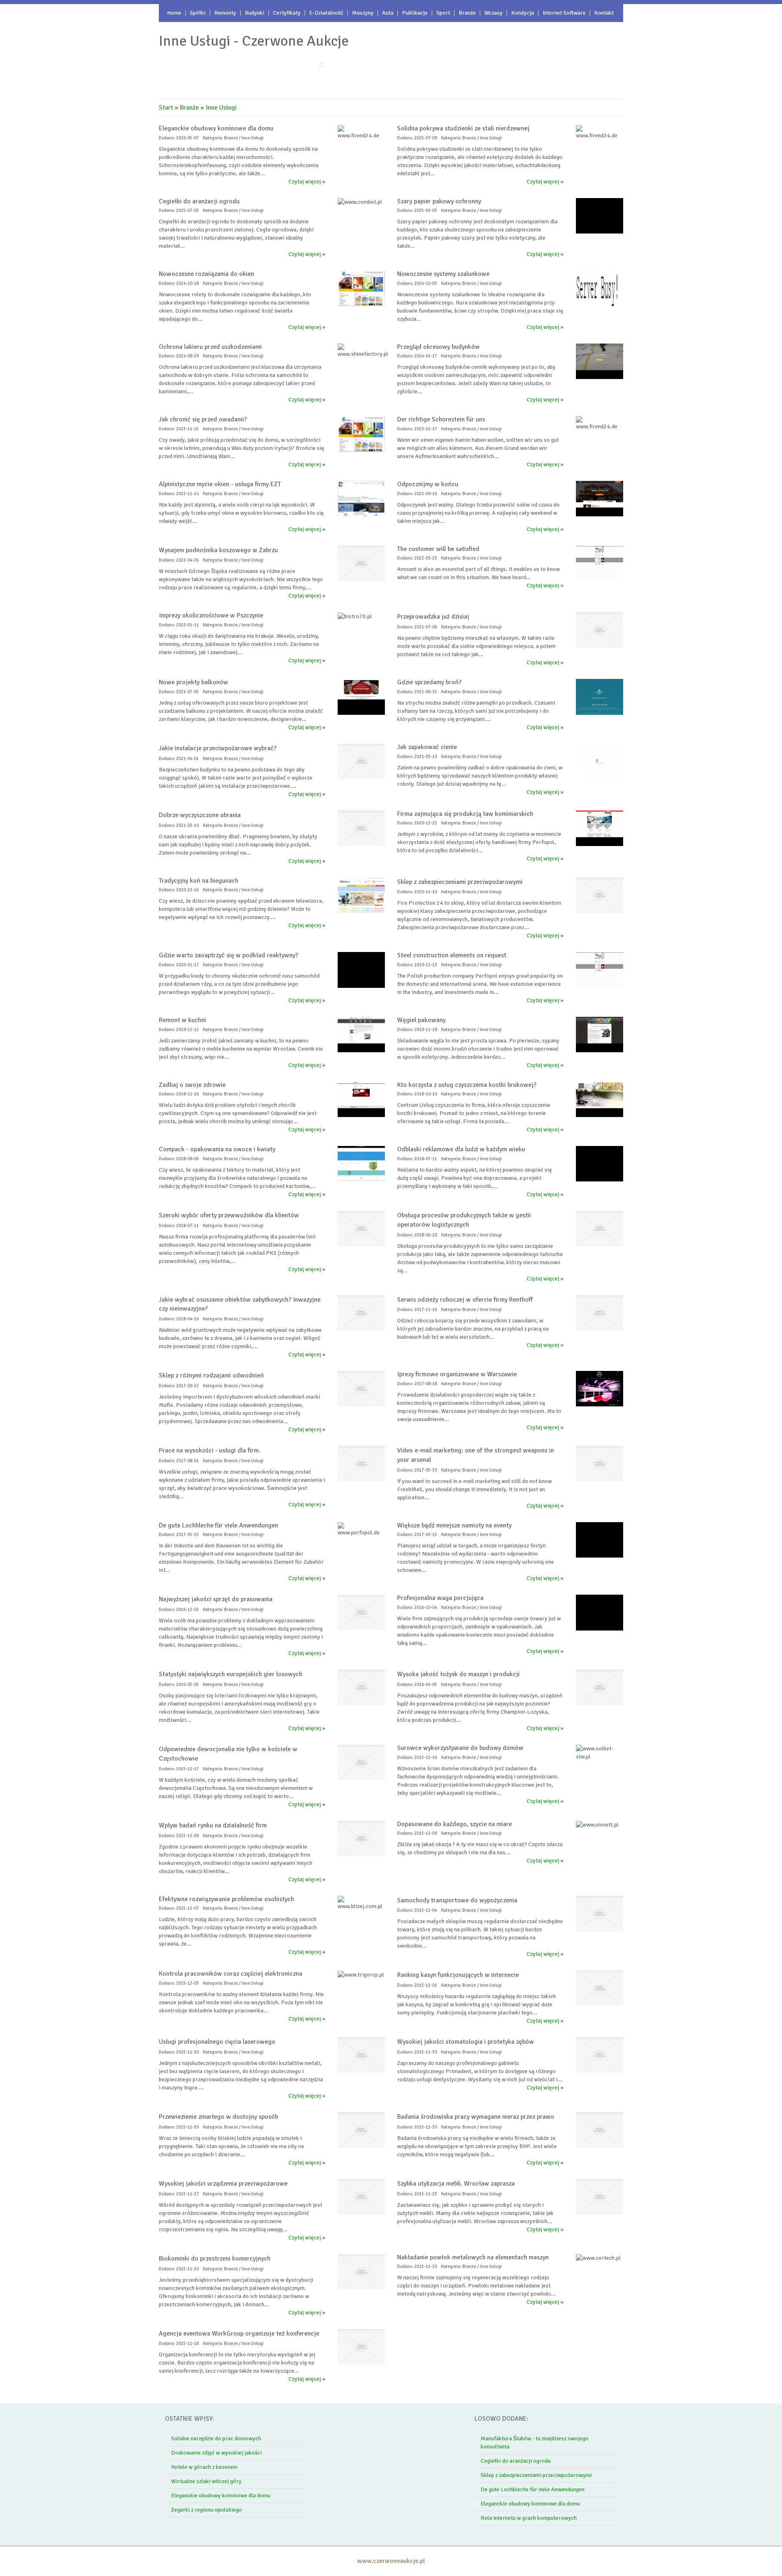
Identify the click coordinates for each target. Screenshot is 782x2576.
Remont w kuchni (182, 1020)
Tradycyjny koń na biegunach (199, 881)
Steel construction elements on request (452, 955)
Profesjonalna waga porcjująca (440, 1598)
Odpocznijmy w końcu (428, 484)
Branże (189, 108)
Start (166, 108)
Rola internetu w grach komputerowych (529, 2518)
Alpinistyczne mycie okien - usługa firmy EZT (220, 484)
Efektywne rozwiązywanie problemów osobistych (226, 1899)
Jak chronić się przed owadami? (203, 419)
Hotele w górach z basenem (204, 2467)
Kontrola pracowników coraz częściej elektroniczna (231, 1974)
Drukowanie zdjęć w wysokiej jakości (216, 2453)
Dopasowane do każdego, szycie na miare (455, 1824)
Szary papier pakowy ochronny (439, 201)
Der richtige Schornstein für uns (441, 419)
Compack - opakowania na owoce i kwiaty (217, 1149)
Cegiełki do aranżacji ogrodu (199, 201)
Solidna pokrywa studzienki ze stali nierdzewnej (463, 128)
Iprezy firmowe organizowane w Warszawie (457, 1374)
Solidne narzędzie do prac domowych (216, 2438)
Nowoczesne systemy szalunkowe (443, 274)
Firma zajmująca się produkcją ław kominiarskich (465, 814)
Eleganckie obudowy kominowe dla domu (216, 128)
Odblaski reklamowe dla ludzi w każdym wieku (461, 1149)
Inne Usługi (221, 108)
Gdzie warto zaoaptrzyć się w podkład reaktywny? (228, 955)
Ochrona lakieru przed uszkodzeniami (210, 347)
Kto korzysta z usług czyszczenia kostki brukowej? (467, 1085)
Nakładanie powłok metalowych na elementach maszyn (473, 2257)
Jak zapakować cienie (427, 747)
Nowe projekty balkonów (193, 682)
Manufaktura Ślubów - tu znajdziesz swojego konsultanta (535, 2443)
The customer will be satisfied (438, 549)
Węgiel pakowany (421, 1020)
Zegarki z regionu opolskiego (206, 2510)
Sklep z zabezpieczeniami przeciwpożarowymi (536, 2475)
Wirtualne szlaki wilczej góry (206, 2481)
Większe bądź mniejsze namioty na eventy (454, 1525)
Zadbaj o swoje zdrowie (192, 1085)
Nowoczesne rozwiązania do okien (206, 274)
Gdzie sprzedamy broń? (429, 682)
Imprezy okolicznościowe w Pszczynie (211, 615)
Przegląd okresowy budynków (438, 347)
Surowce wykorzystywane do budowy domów (460, 1748)
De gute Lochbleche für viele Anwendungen (219, 1525)
